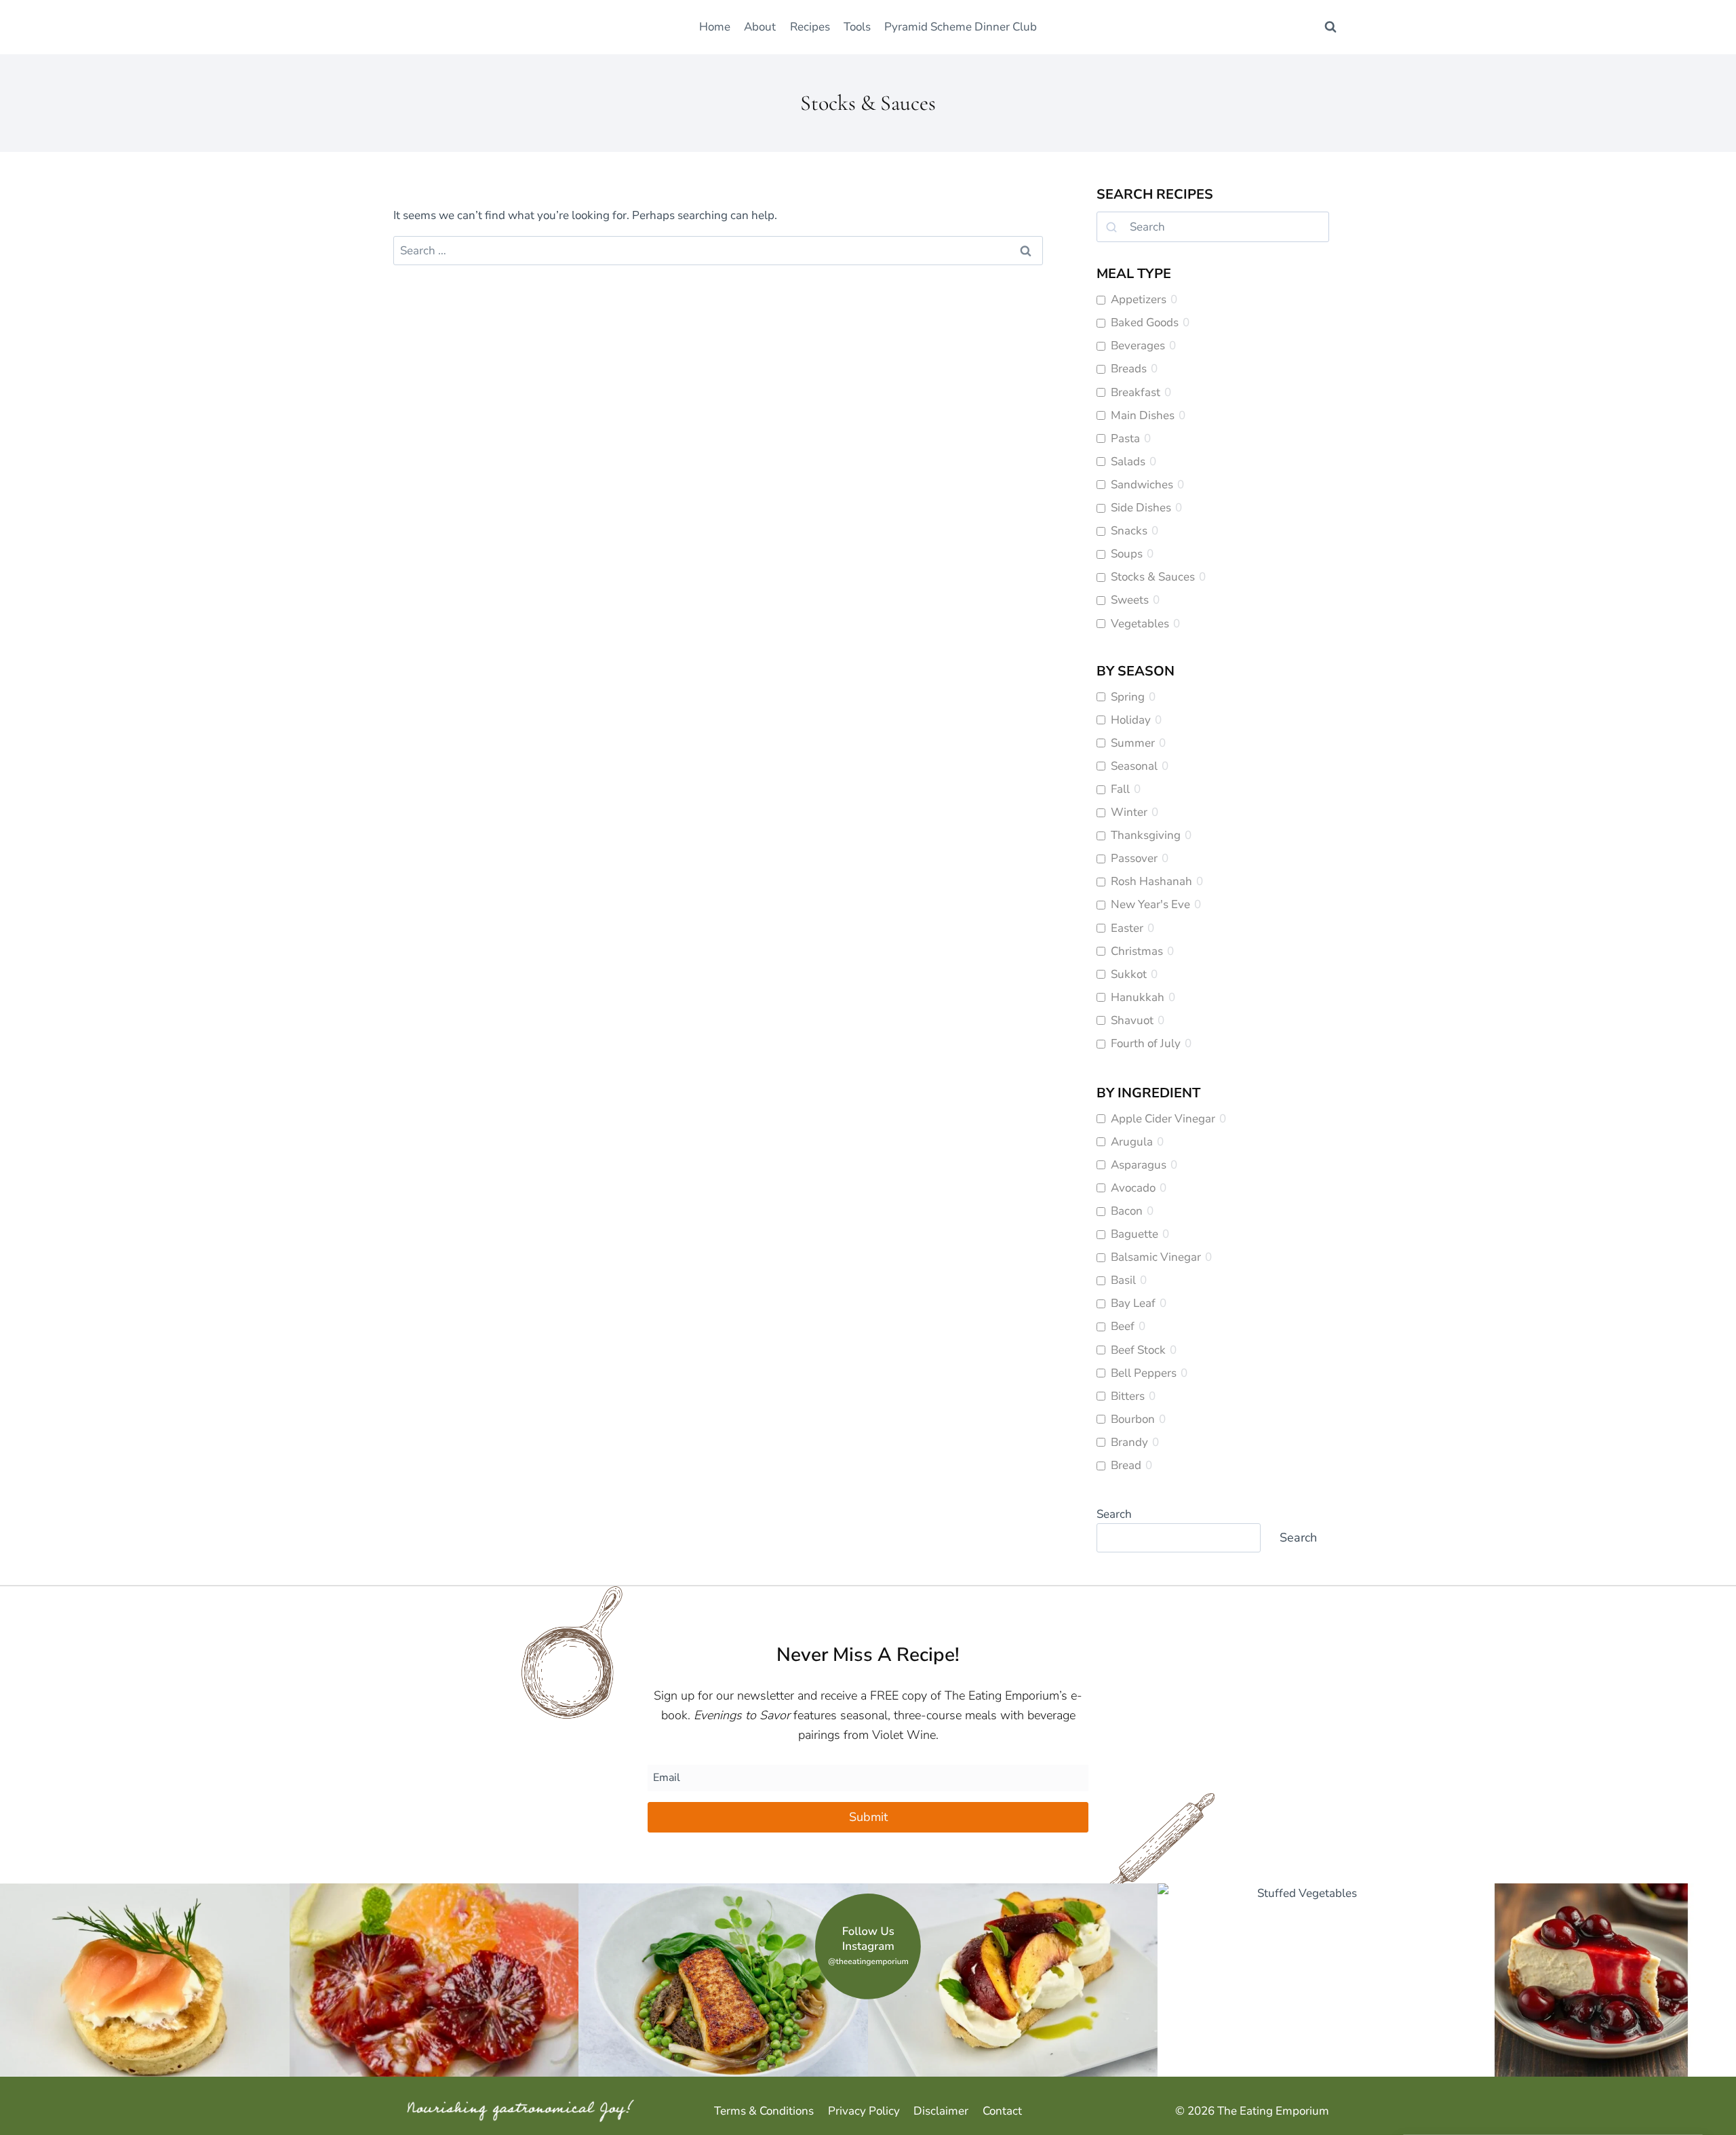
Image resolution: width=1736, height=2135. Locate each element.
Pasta (1125, 439)
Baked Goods (1145, 323)
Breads (1129, 369)
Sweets (1130, 600)
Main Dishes (1143, 416)
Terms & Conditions (764, 2111)
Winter (1129, 812)
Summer (1133, 743)
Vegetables (1140, 624)
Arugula (1132, 1142)
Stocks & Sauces (1153, 577)
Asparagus (1139, 1165)
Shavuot (1132, 1021)
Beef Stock (1138, 1350)
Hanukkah (1138, 998)
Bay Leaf (1133, 1304)
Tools (857, 27)
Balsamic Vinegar (1156, 1257)
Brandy (1129, 1443)
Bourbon (1133, 1419)
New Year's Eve (1150, 905)
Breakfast (1136, 393)
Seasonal (1134, 766)
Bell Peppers (1144, 1373)
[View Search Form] (1330, 27)
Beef (1123, 1327)
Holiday (1131, 720)
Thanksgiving (1146, 836)
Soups (1127, 554)
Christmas (1137, 952)
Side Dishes (1141, 508)
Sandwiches (1142, 485)
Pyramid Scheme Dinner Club (961, 27)
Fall (1120, 789)
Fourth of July (1146, 1044)
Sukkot (1129, 975)
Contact (1002, 2111)
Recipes (810, 27)
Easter (1127, 928)
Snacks (1129, 531)
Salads (1128, 462)
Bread (1126, 1466)
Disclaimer (941, 2111)
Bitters (1128, 1396)
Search (1114, 1514)
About (760, 27)
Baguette (1135, 1234)
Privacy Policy (864, 2111)
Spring (1128, 697)
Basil (1123, 1280)
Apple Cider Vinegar (1163, 1119)
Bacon (1127, 1211)
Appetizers (1139, 300)
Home (715, 27)
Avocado (1133, 1188)
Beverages (1138, 346)
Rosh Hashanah (1151, 882)
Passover (1134, 859)
